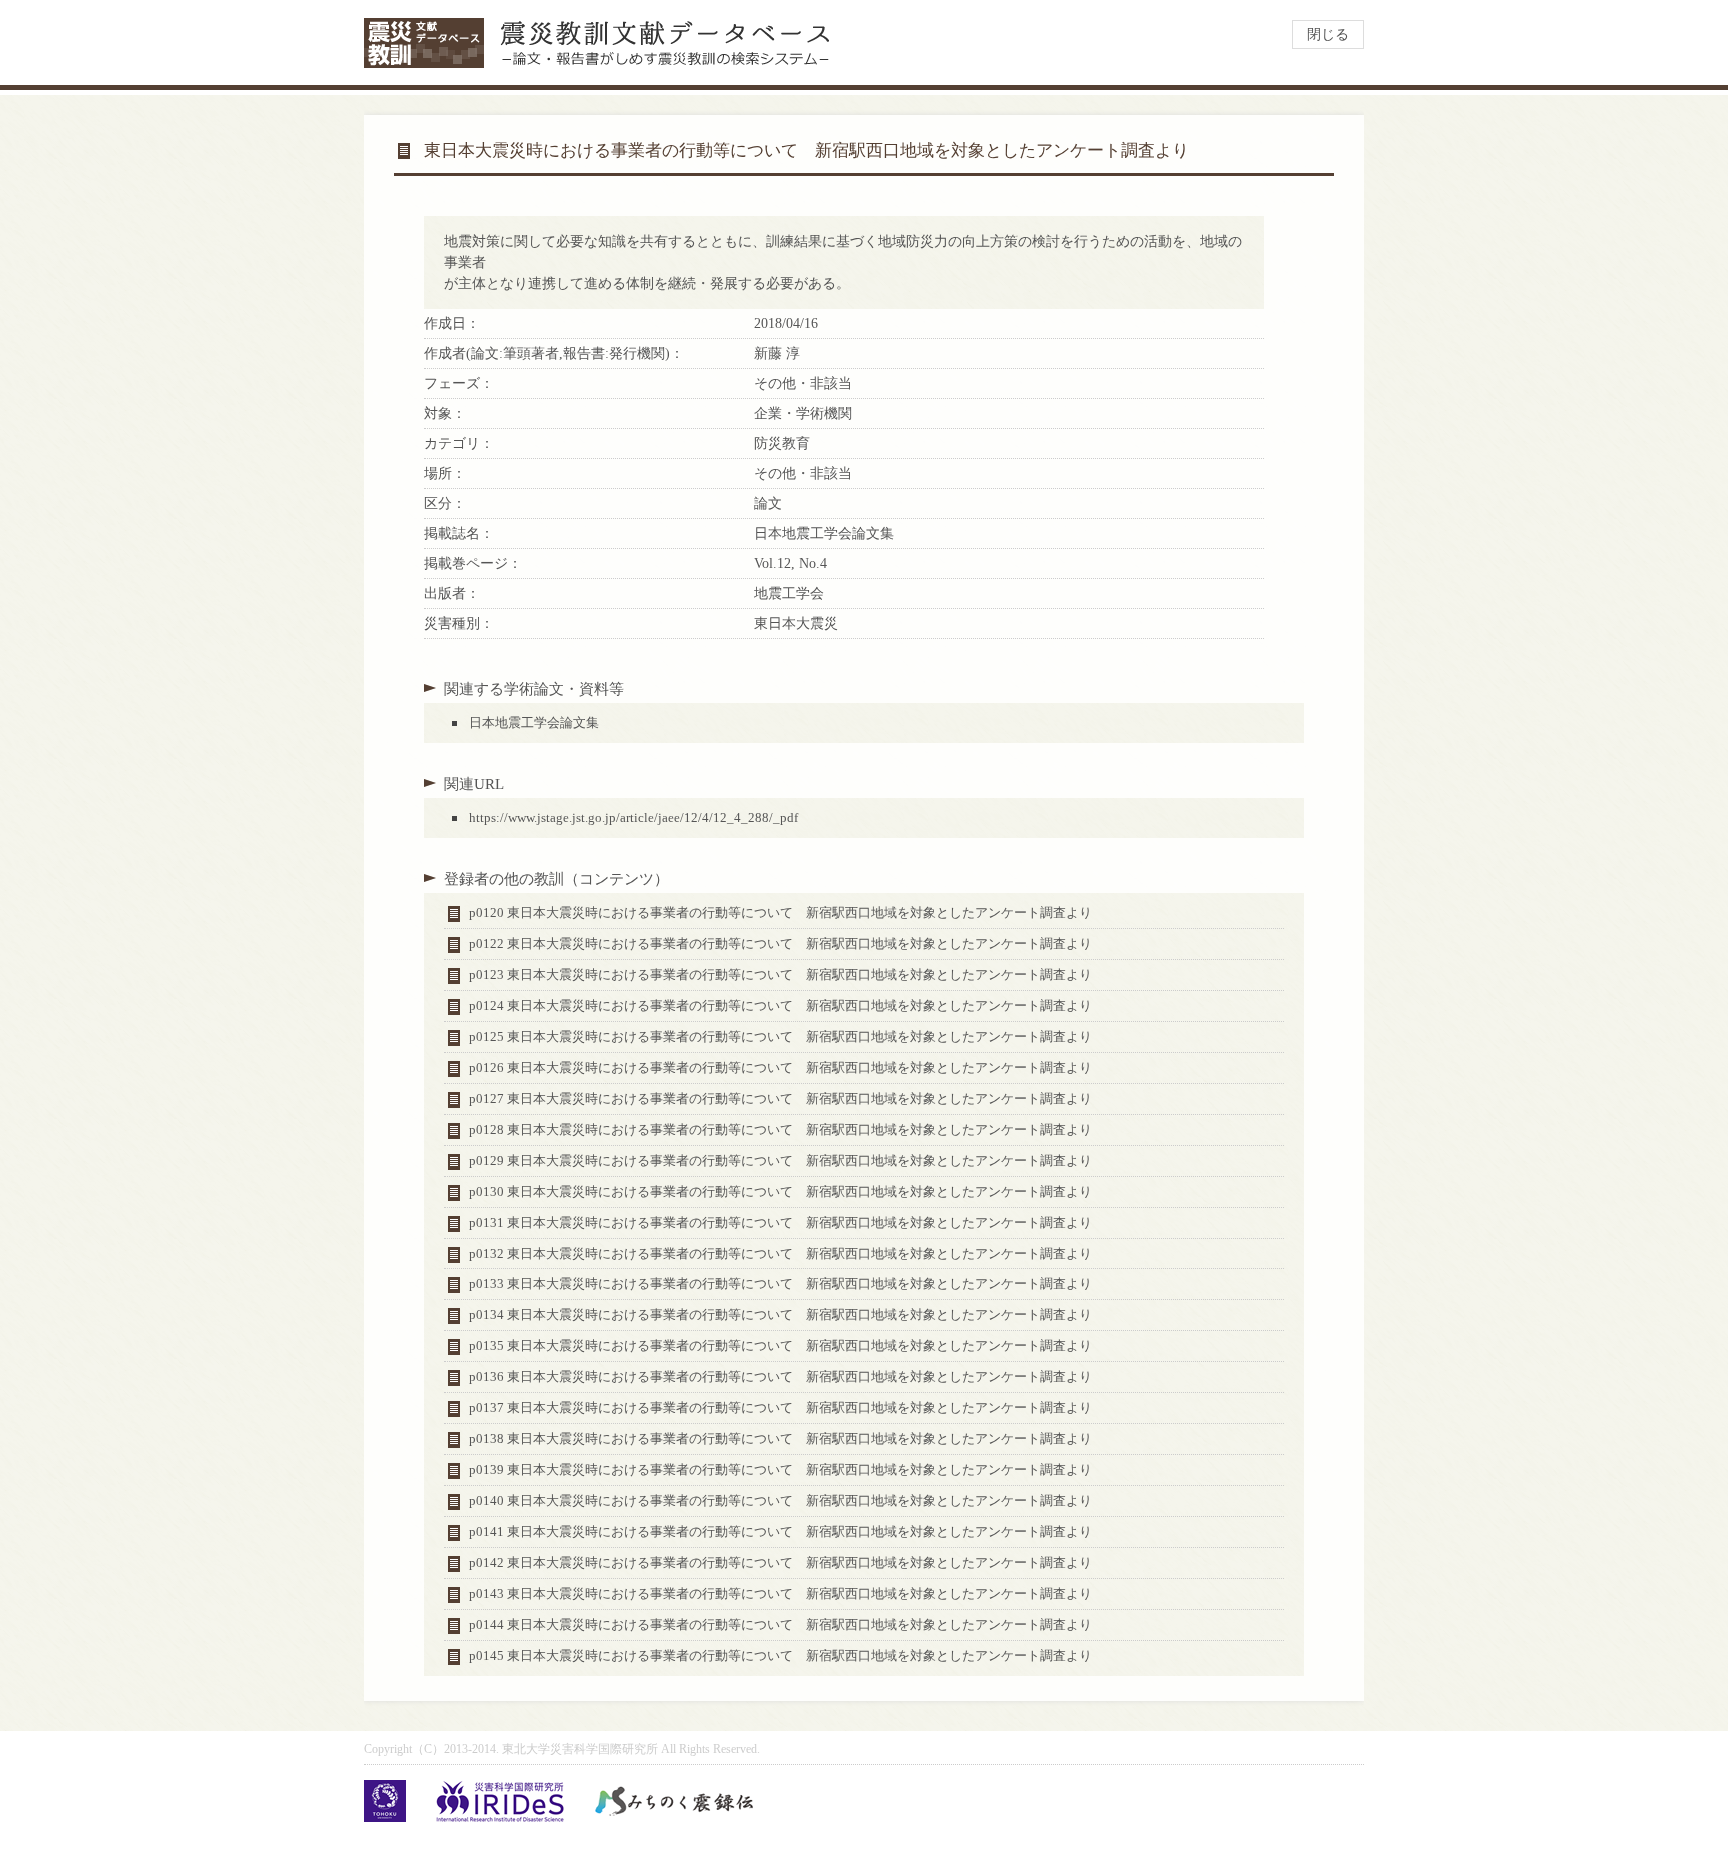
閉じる (1328, 34)
